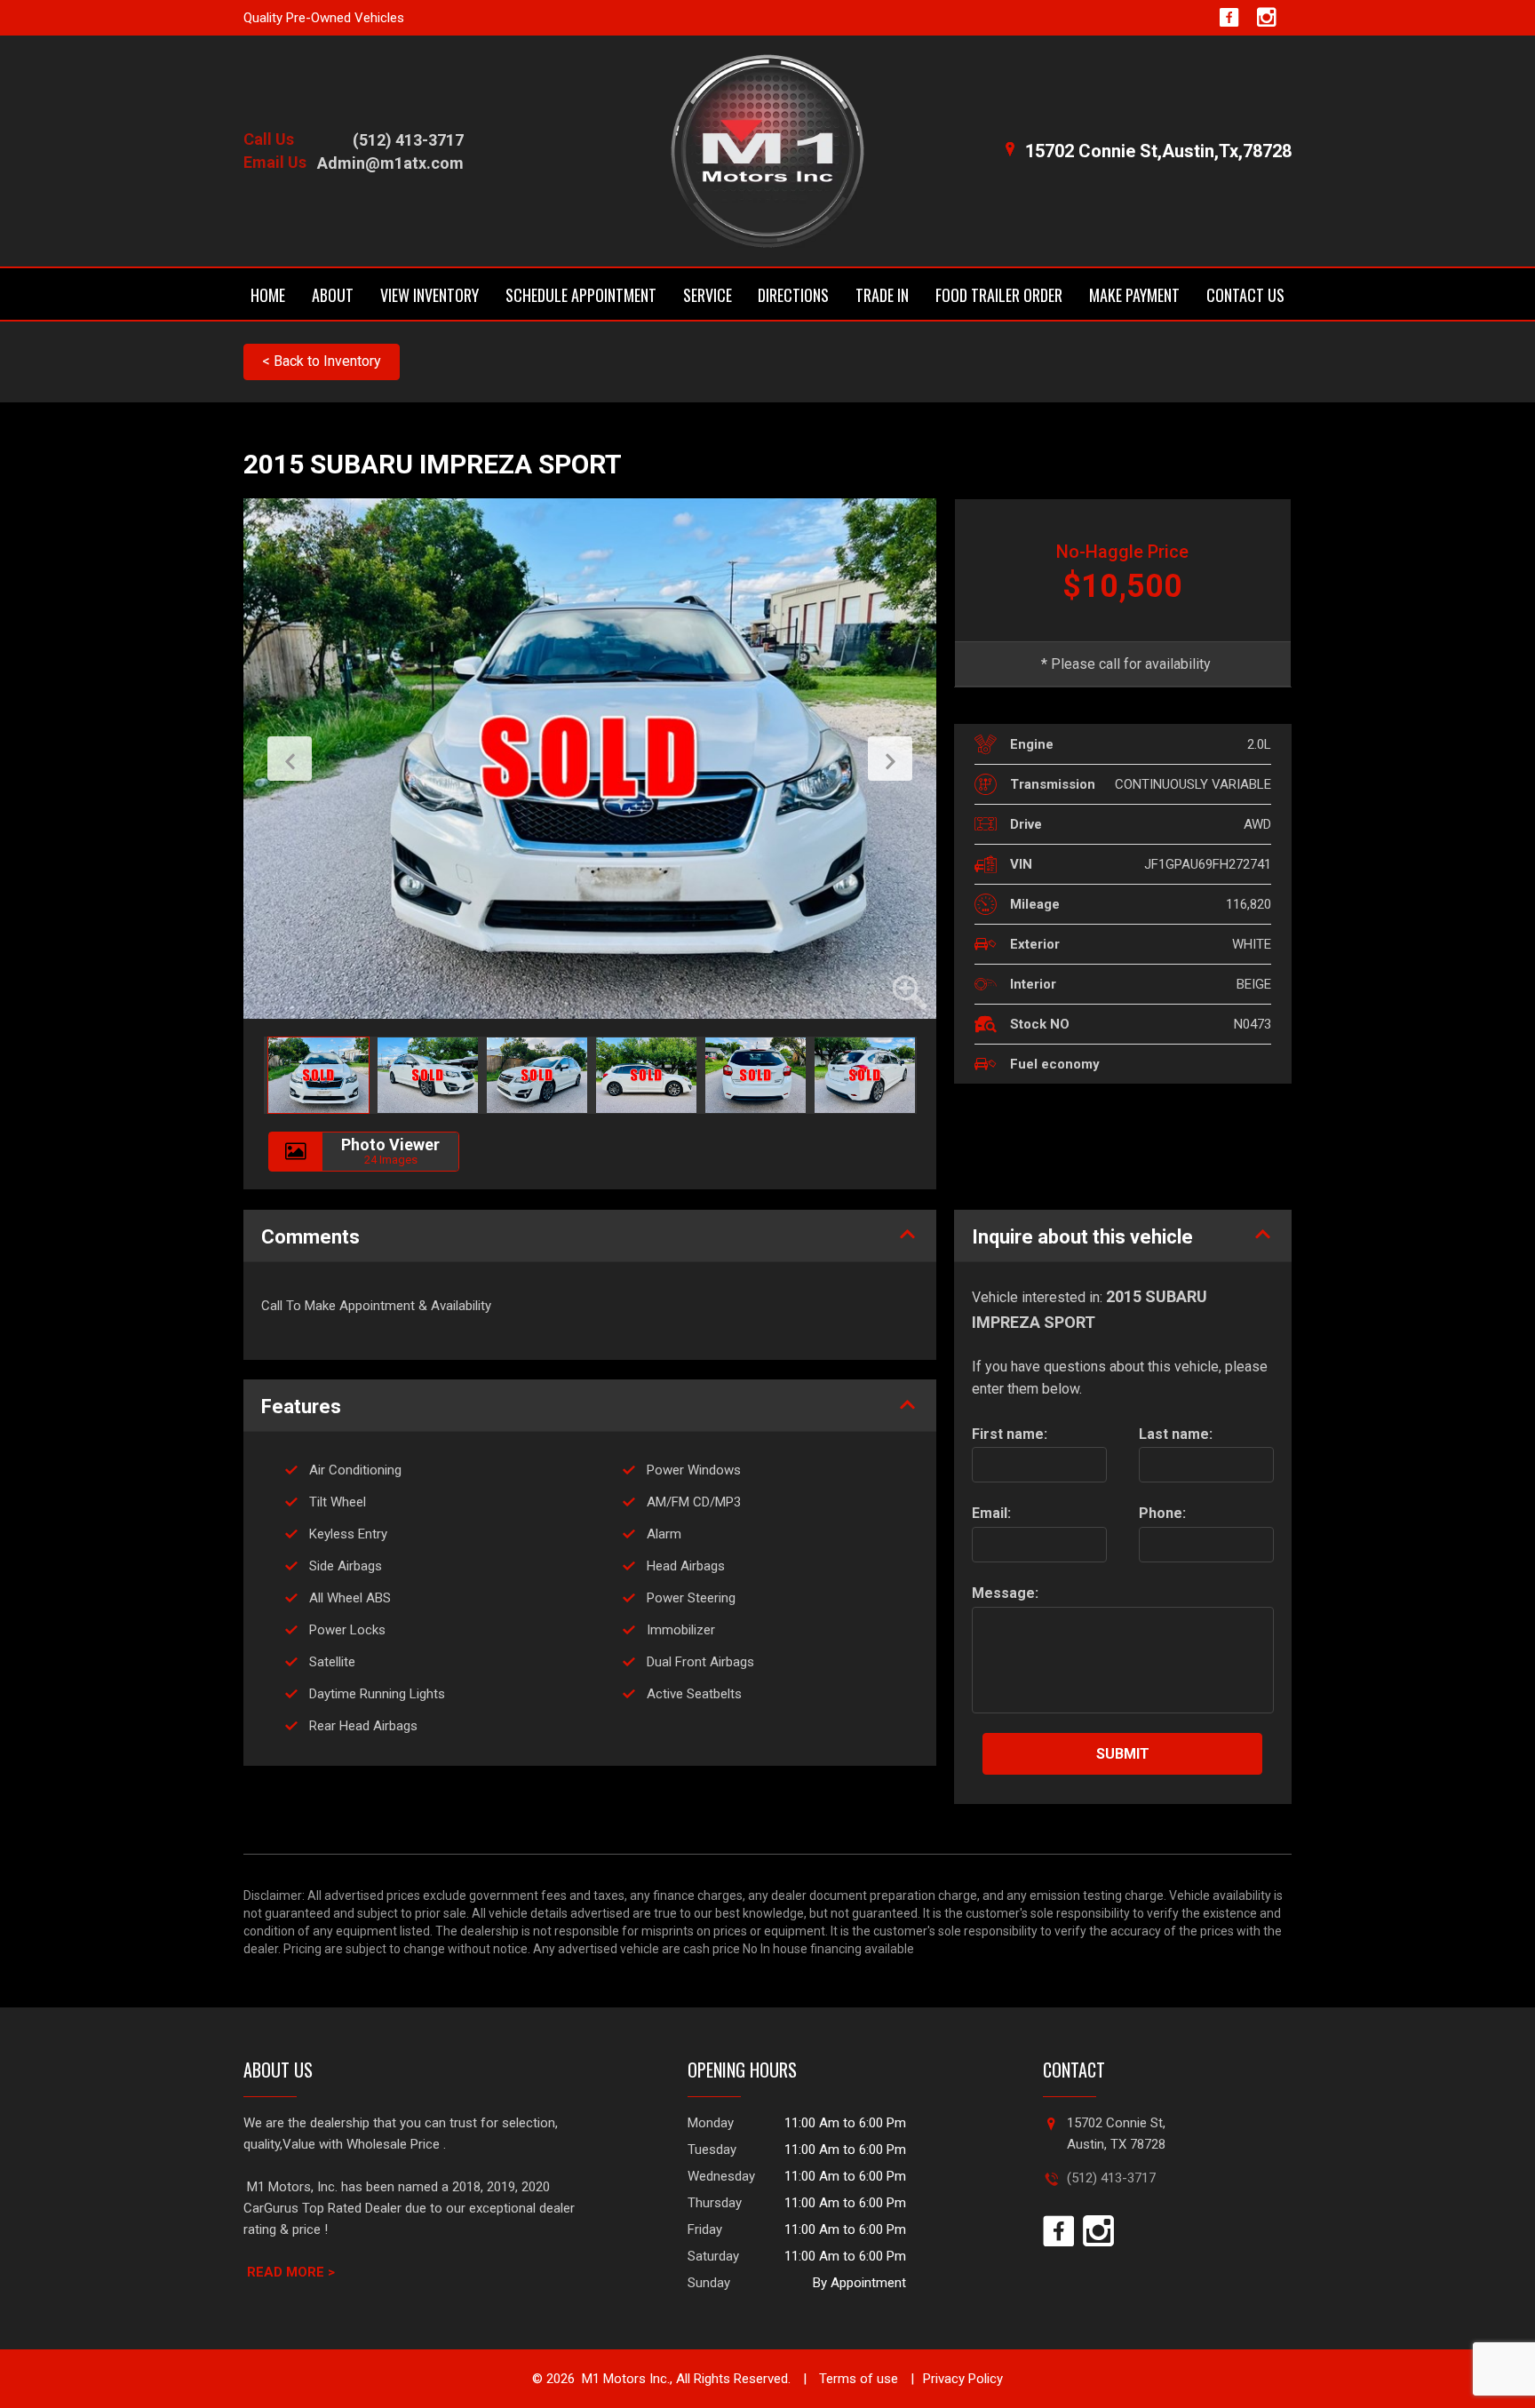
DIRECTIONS (793, 295)
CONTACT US (1245, 295)
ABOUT (333, 295)
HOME (268, 295)
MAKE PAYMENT (1134, 295)
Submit (1123, 1754)
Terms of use (857, 2379)
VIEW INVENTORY (429, 295)
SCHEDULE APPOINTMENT (581, 295)
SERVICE (708, 295)
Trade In (882, 295)
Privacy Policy (963, 2379)
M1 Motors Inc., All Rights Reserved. (686, 2379)
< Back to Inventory (322, 361)
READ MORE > (291, 2272)
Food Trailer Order (999, 295)
